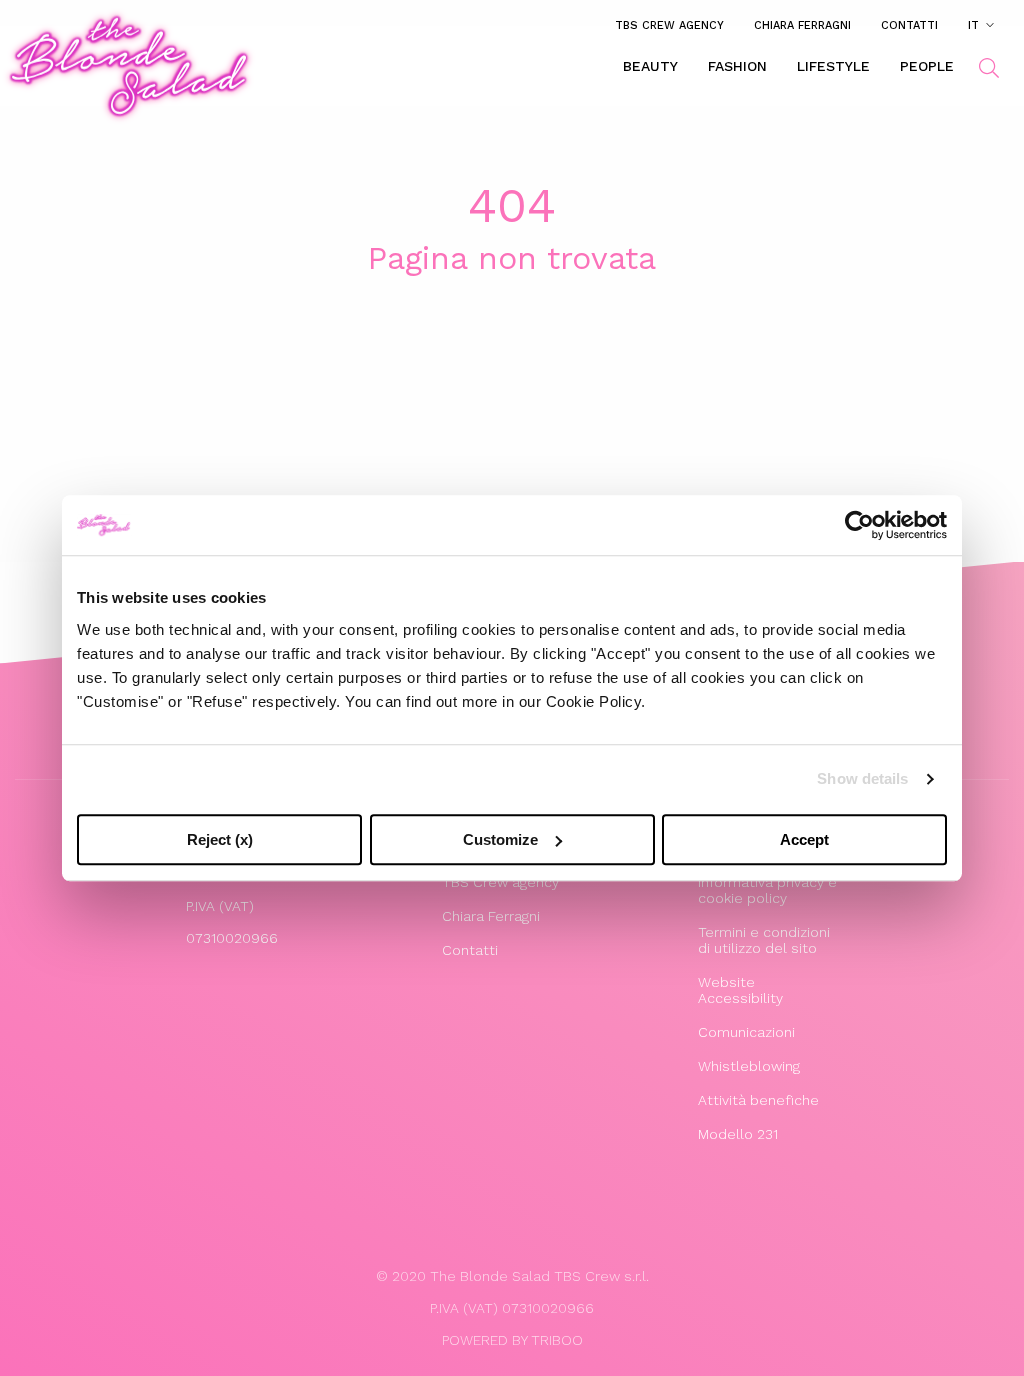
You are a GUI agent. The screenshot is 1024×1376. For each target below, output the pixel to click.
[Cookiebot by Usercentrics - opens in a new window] (859, 525)
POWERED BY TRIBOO (512, 1340)
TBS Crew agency (669, 25)
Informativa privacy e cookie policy (767, 890)
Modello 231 (738, 1134)
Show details (862, 778)
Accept (804, 839)
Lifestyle (833, 66)
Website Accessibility (740, 990)
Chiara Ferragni (802, 25)
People (927, 66)
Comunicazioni (746, 1032)
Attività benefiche (758, 1100)
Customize (500, 839)
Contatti (909, 25)
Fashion (737, 66)
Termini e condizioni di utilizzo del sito (764, 940)
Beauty (650, 66)
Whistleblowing (749, 1066)
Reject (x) (220, 839)
